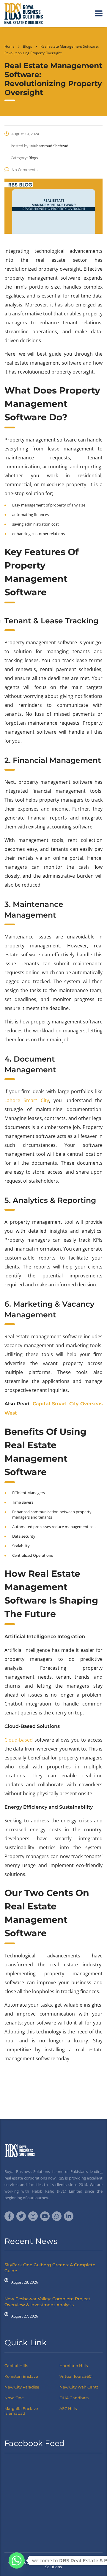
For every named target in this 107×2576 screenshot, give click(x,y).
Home (10, 46)
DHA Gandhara (74, 2398)
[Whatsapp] (17, 2560)
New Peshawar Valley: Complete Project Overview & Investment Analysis (47, 2302)
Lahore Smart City (27, 1100)
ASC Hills (68, 2408)
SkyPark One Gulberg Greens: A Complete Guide (50, 2268)
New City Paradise (22, 2387)
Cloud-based (19, 1740)
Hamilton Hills (74, 2366)
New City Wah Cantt (79, 2387)
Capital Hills (16, 2366)
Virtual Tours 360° (76, 2376)
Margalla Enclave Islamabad (21, 2411)
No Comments (25, 170)
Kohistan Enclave (21, 2376)
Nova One (14, 2398)
